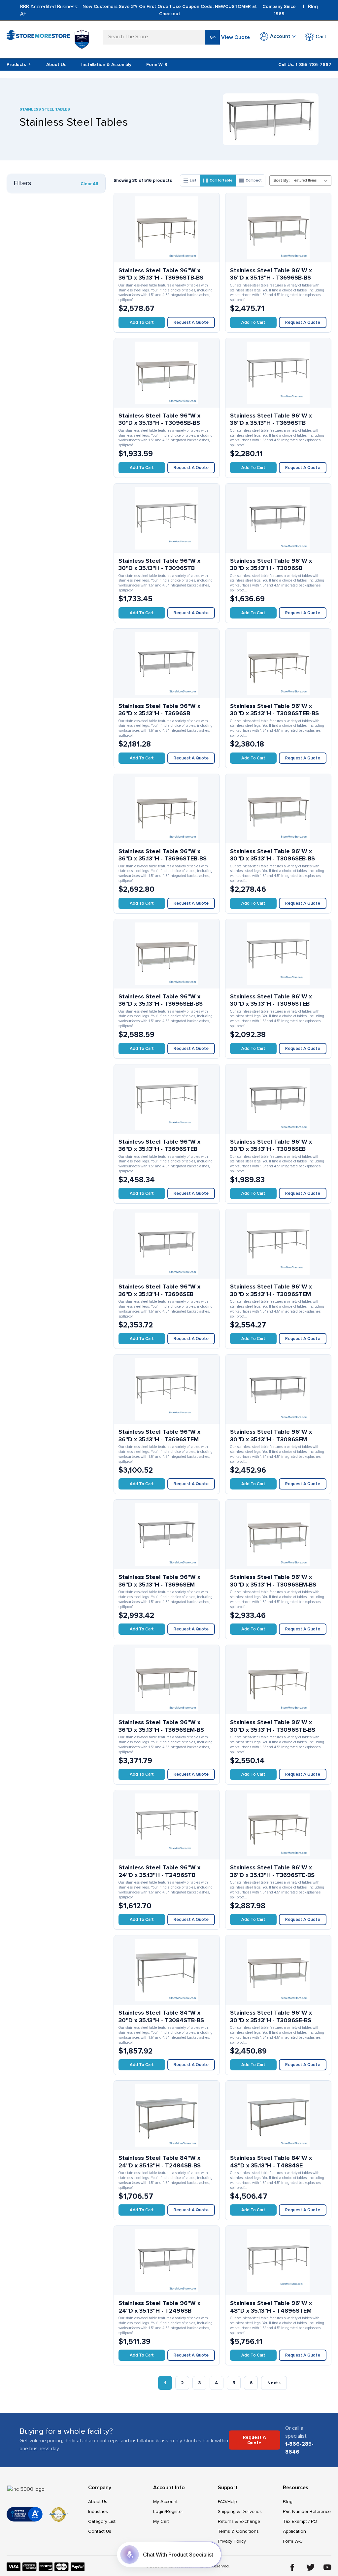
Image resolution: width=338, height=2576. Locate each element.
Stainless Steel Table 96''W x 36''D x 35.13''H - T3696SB (159, 710)
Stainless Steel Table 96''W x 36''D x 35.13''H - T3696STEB (159, 1145)
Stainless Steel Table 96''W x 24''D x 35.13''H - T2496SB (159, 2307)
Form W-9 (157, 65)
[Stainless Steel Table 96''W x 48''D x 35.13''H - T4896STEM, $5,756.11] (278, 2260)
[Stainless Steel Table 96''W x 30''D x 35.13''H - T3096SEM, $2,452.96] (278, 1389)
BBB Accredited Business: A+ (49, 10)
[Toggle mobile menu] (11, 36)
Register (174, 2511)
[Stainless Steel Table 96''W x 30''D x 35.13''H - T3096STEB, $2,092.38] (278, 954)
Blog (313, 7)
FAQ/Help (227, 2502)
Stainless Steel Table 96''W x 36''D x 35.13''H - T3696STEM (159, 1436)
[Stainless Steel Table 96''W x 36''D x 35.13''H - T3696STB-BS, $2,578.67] (167, 228)
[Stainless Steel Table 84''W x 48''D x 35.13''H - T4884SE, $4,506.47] (278, 2115)
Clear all (89, 184)
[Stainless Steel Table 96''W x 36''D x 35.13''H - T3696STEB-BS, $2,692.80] (167, 809)
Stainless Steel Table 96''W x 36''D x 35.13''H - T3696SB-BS (271, 274)
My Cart (161, 2521)
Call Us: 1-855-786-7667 (305, 65)
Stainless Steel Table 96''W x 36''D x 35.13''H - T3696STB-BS (161, 274)
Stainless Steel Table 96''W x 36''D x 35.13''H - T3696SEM (159, 1581)
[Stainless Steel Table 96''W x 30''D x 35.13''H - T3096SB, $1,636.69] (278, 518)
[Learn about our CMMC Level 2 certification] (82, 39)
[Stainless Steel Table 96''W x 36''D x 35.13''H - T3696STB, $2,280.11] (278, 373)
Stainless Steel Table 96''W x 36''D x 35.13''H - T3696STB (271, 419)
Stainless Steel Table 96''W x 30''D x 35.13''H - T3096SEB (271, 1145)
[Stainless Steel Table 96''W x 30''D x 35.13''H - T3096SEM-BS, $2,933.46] (278, 1534)
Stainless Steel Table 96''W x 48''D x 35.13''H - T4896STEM (271, 2307)
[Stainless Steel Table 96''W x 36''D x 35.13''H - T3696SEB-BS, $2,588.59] (167, 954)
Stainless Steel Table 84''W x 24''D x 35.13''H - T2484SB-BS (160, 2162)
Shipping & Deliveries (240, 2511)
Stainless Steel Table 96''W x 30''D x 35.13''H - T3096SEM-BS (273, 1581)
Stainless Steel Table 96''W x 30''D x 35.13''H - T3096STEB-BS (274, 710)
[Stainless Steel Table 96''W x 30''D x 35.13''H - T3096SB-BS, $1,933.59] (167, 373)
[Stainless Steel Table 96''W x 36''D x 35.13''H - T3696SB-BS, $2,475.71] (278, 228)
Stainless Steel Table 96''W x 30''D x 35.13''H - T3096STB (159, 565)
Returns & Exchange (239, 2521)
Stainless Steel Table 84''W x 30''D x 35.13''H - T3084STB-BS (161, 2016)
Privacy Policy (232, 2541)
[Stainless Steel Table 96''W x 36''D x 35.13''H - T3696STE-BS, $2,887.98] (278, 1825)
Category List (102, 2521)
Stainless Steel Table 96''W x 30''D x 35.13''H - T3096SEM (271, 1436)
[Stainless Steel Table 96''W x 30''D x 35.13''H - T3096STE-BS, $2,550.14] (278, 1680)
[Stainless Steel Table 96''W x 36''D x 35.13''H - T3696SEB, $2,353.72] (167, 1244)
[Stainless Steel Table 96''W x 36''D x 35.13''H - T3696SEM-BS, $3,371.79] (167, 1680)
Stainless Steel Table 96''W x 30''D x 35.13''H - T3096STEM (271, 1290)
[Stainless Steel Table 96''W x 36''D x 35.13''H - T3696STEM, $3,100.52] (167, 1389)
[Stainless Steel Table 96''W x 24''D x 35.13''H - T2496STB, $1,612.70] (167, 1825)
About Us (56, 65)
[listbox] (311, 181)
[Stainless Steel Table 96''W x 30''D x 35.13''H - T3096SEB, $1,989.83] (278, 1099)
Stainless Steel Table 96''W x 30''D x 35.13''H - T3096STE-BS (273, 1726)
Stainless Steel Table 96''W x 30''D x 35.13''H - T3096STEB (271, 1000)
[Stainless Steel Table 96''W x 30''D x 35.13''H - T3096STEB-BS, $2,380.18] (278, 663)
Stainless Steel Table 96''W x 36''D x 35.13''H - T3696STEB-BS (163, 855)
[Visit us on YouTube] (327, 2567)
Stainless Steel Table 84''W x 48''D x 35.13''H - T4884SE (271, 2162)
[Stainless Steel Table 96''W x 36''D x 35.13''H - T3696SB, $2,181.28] (167, 663)
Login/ (160, 2511)
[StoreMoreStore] (38, 39)
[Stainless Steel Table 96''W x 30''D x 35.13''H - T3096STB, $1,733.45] (167, 518)
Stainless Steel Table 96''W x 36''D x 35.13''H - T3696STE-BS (272, 1871)
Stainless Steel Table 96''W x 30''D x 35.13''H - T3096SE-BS (271, 2016)
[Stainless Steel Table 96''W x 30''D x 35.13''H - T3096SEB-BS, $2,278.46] (278, 809)
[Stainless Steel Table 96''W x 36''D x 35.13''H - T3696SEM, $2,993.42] (167, 1534)
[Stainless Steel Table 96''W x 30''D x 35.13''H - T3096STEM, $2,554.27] (278, 1244)
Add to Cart (142, 322)
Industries (98, 2511)
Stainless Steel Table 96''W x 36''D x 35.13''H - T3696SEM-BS (161, 1726)
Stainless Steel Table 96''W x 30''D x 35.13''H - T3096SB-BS (159, 419)
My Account (165, 2502)
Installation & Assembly (106, 65)
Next (274, 2383)
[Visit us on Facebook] (292, 2567)
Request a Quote (191, 322)
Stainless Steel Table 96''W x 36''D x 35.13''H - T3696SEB (159, 1290)
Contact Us (100, 2531)
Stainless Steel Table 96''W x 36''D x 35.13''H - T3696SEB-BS (161, 1000)
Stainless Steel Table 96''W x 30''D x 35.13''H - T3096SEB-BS (272, 855)
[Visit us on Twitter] (311, 2567)
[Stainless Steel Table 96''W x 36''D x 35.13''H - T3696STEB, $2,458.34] (167, 1099)
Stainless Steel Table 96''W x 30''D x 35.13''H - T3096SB (271, 565)
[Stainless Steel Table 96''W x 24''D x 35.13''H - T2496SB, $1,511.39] (167, 2260)
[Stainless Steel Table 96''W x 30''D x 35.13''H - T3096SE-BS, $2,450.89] (278, 1970)
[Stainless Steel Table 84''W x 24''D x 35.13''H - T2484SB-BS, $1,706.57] (167, 2115)
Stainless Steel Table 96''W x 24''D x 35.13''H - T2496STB (159, 1871)
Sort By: (281, 181)
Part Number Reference (307, 2511)
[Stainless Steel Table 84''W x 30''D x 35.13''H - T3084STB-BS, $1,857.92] (167, 1970)
